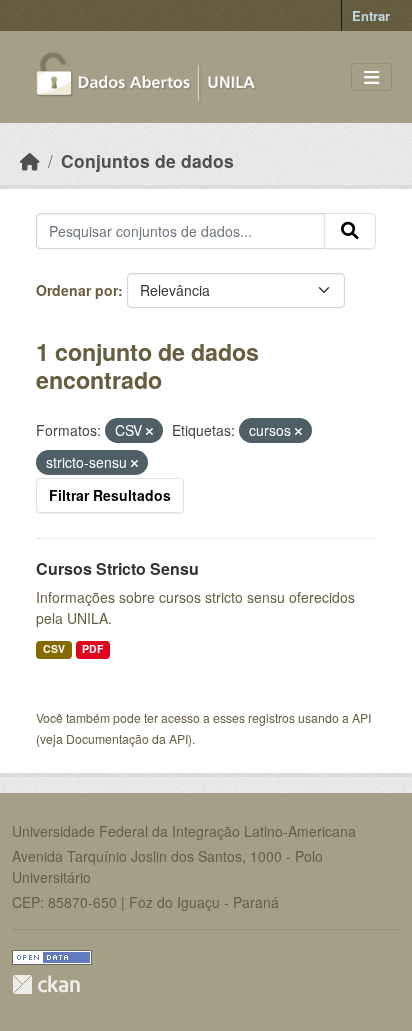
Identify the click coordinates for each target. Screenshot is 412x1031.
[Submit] (350, 231)
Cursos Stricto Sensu (117, 568)
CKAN (46, 984)
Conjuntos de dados (147, 160)
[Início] (30, 160)
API (361, 717)
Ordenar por (77, 290)
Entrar (371, 15)
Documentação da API (127, 738)
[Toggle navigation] (371, 77)
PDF (92, 648)
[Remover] (149, 431)
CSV (54, 648)
